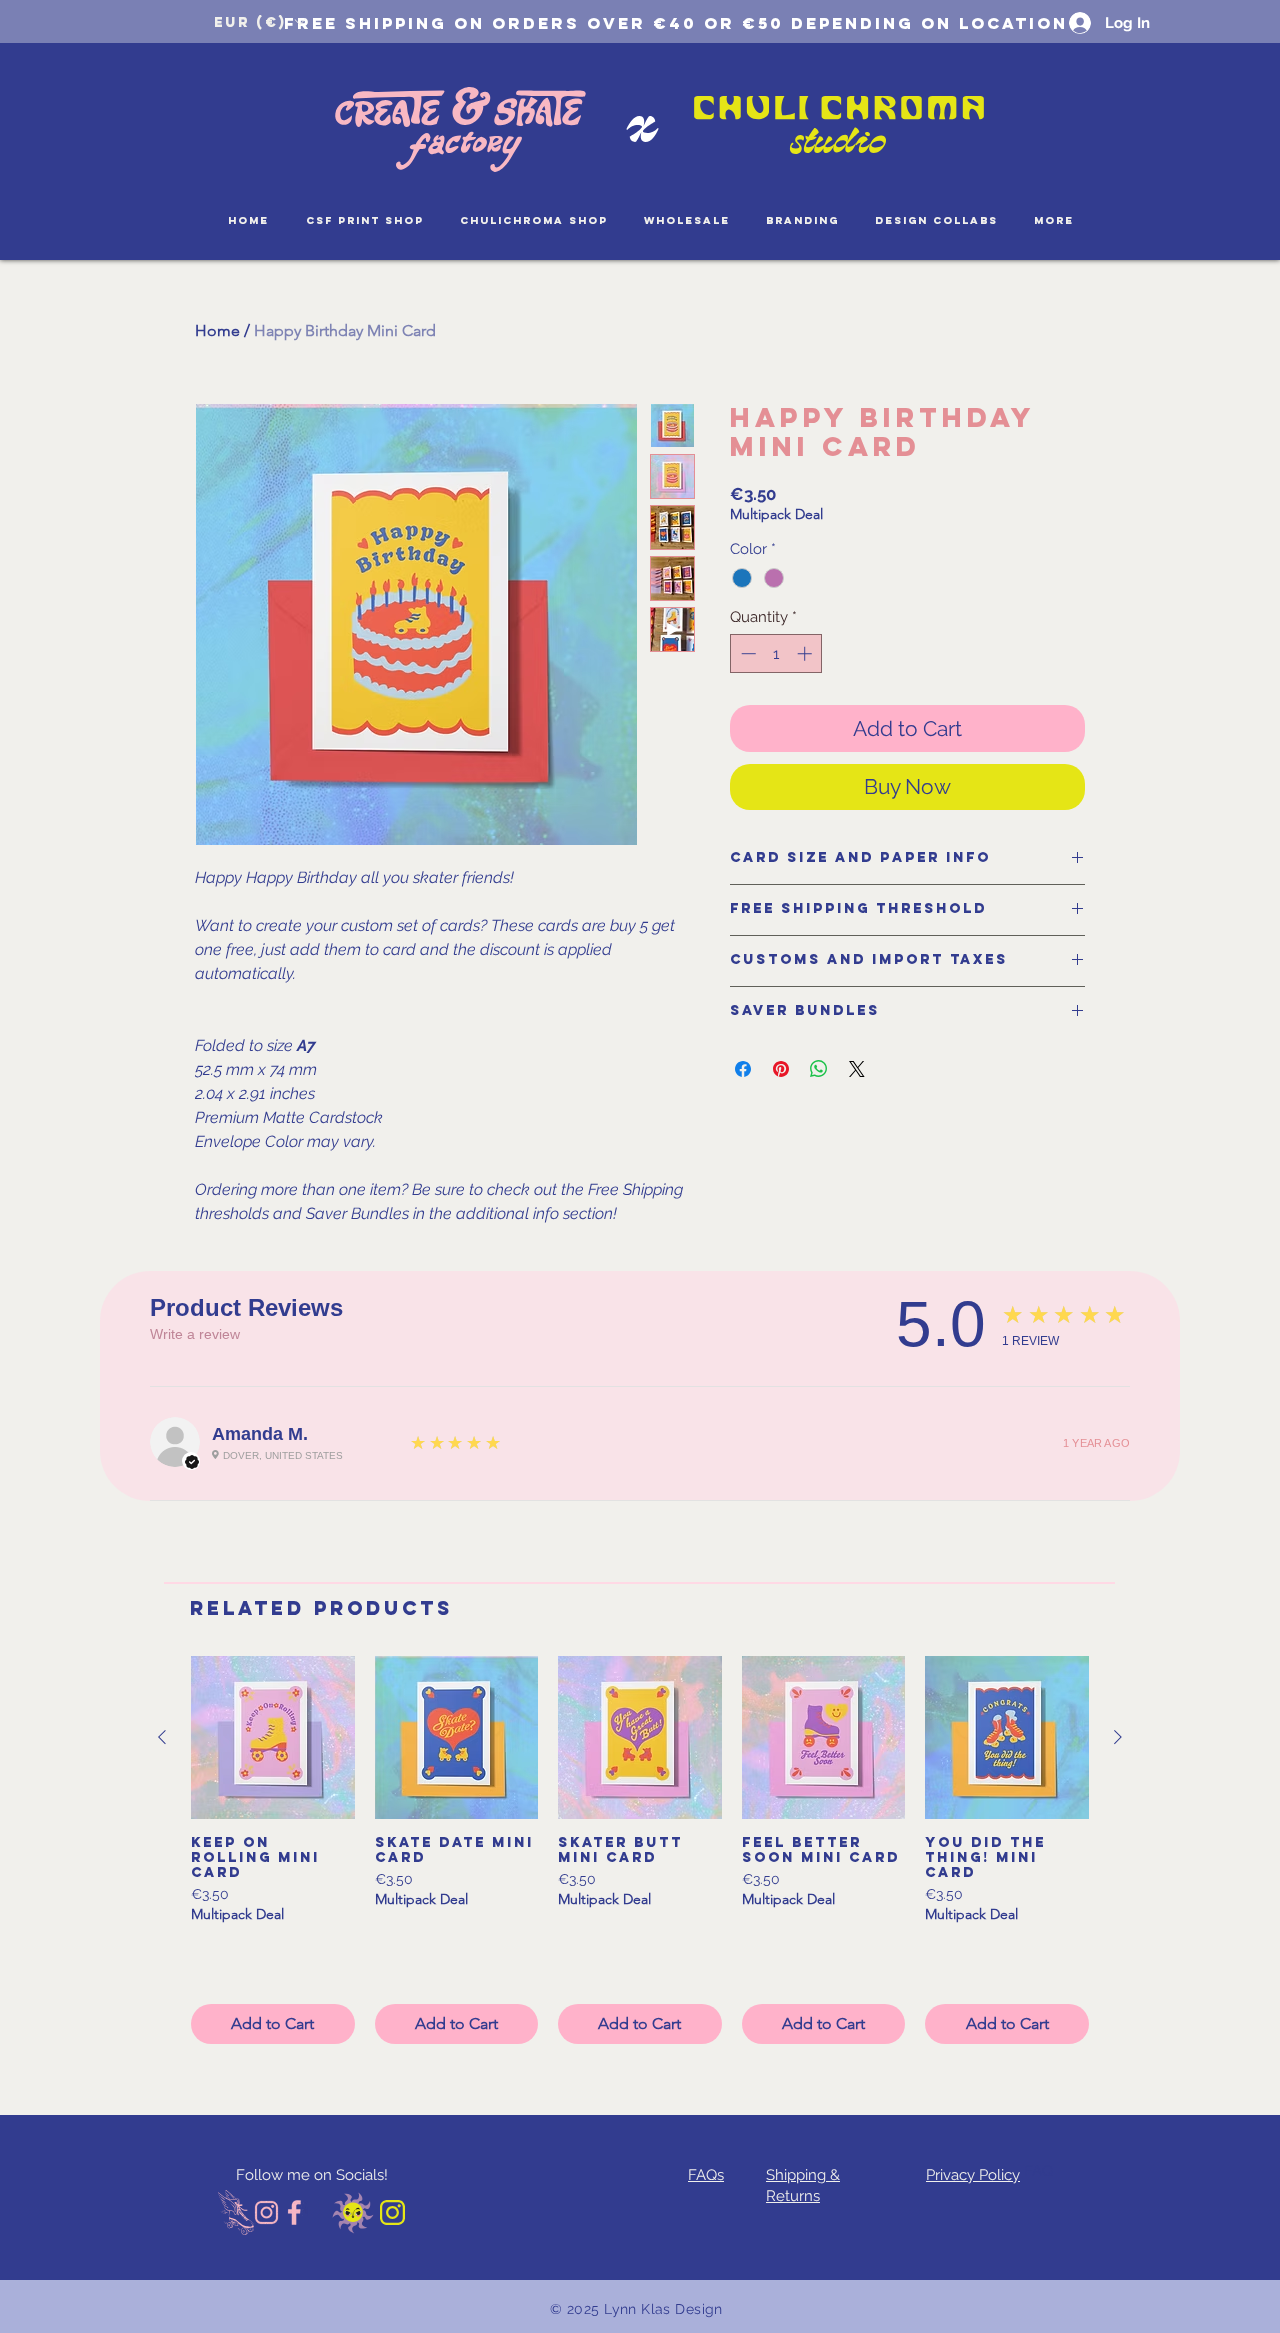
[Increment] (806, 653)
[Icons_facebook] (295, 2212)
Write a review (195, 1334)
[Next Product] (1118, 1737)
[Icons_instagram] (266, 2212)
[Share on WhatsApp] (819, 1069)
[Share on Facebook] (743, 1069)
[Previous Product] (162, 1737)
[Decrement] (746, 653)
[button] (259, 22)
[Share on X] (857, 1069)
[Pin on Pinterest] (781, 1069)
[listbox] (259, 22)
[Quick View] (273, 1738)
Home (217, 330)
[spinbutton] (776, 653)
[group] (640, 1850)
